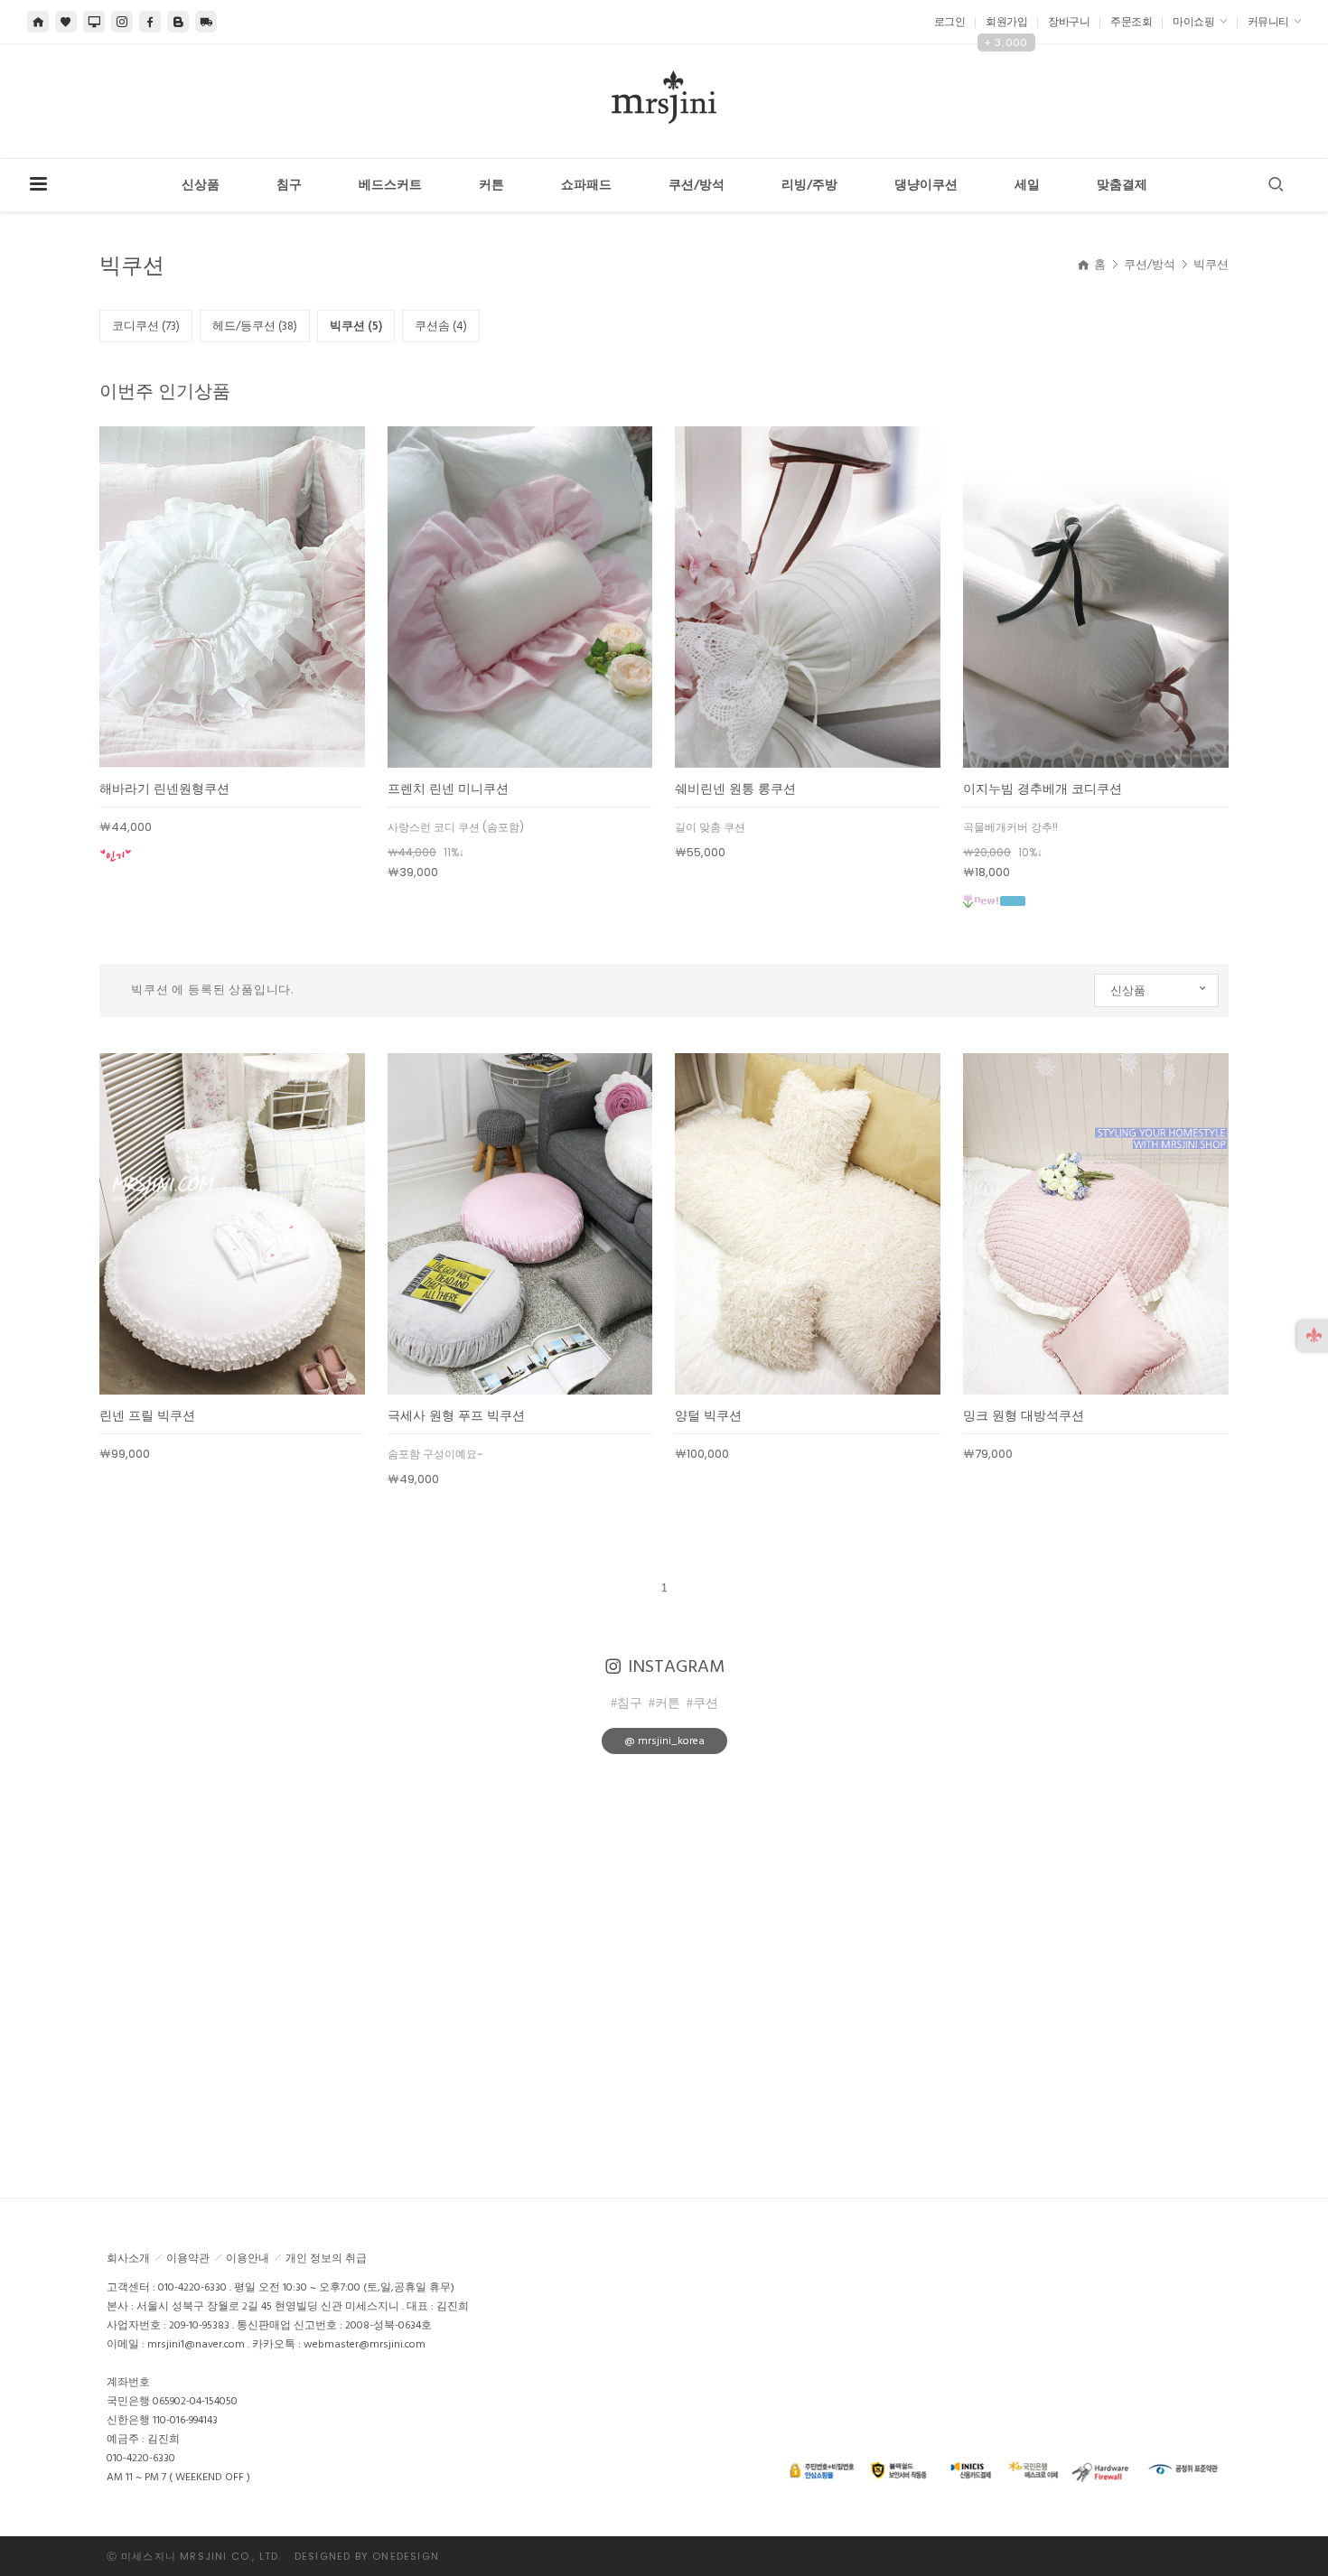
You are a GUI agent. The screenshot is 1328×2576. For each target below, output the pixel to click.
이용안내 (248, 2259)
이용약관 (188, 2259)
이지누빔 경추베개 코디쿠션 (1043, 789)
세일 (1027, 185)
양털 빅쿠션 (708, 1416)
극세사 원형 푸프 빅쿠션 (456, 1416)
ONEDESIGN (406, 2556)
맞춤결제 (1122, 185)
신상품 (201, 185)
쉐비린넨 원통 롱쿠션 (735, 789)
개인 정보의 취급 (326, 2259)
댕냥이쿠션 (926, 185)
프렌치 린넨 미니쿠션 (448, 789)
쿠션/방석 (697, 185)
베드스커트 (390, 185)
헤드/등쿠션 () (255, 326)
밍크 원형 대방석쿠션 (1024, 1416)
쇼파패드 (586, 185)
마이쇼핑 (1195, 22)
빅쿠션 (1211, 265)
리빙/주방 (809, 185)
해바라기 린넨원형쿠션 (164, 789)
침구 (289, 185)
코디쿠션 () (146, 326)
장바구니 (1069, 22)
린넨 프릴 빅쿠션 (147, 1416)
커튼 (491, 185)
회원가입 (1006, 22)
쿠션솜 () (441, 326)
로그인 (950, 22)
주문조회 (1131, 22)
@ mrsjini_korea (664, 1741)
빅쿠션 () (356, 326)
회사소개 (128, 2259)
